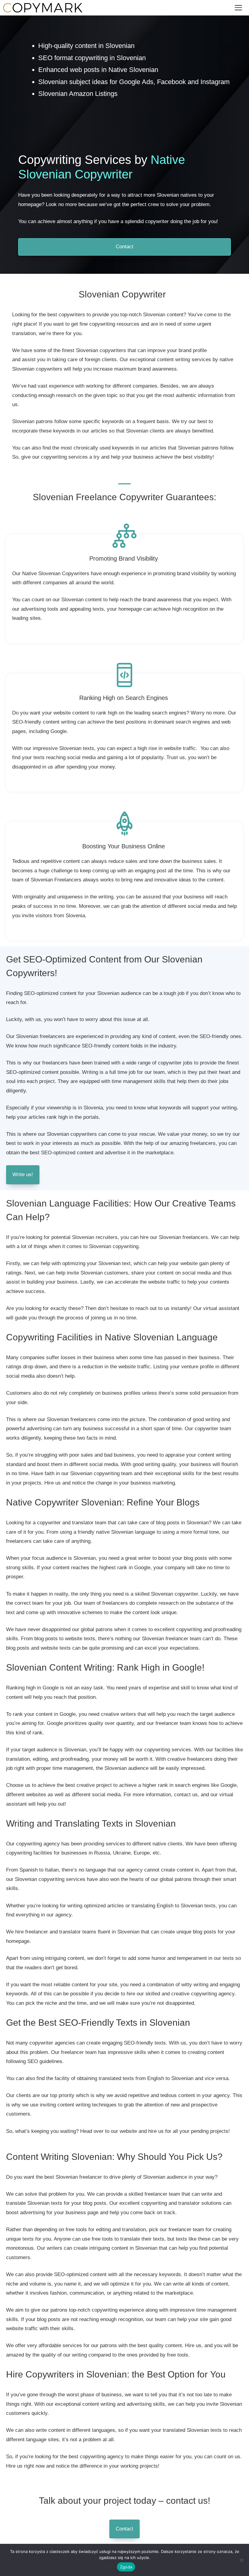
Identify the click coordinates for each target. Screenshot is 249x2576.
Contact (124, 247)
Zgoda (126, 2567)
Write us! (23, 1174)
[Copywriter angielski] (43, 8)
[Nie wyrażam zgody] (241, 2560)
